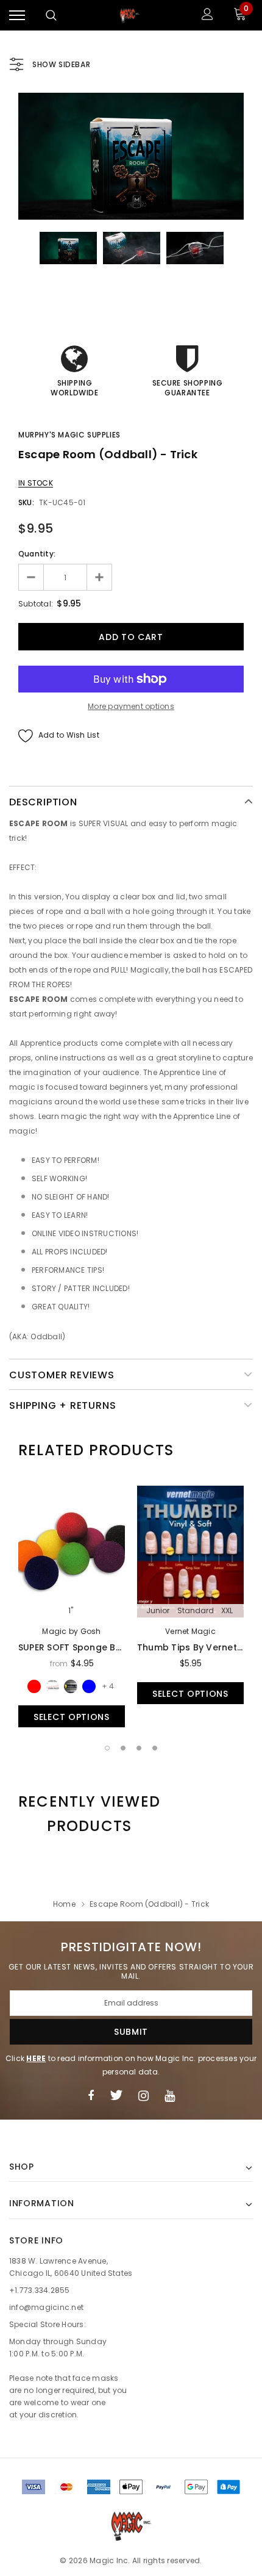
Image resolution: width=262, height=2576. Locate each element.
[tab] (96, 1450)
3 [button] (139, 1748)
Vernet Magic (190, 1631)
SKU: (26, 502)
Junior (158, 1611)
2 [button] (123, 1748)
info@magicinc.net (46, 2307)
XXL (227, 1611)
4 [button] (155, 1748)
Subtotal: (36, 604)
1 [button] (107, 1748)
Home (64, 1904)
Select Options (72, 1717)
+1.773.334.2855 (40, 2290)
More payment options (131, 706)
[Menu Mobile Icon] (17, 16)
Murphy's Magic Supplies (69, 435)
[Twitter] (116, 2095)
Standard (196, 1611)
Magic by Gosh (71, 1631)
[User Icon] (207, 16)
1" (71, 1611)
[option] (131, 156)
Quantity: (37, 554)
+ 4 (108, 1686)
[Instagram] (143, 2095)
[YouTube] (170, 2095)
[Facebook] (91, 2095)
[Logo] (130, 15)
